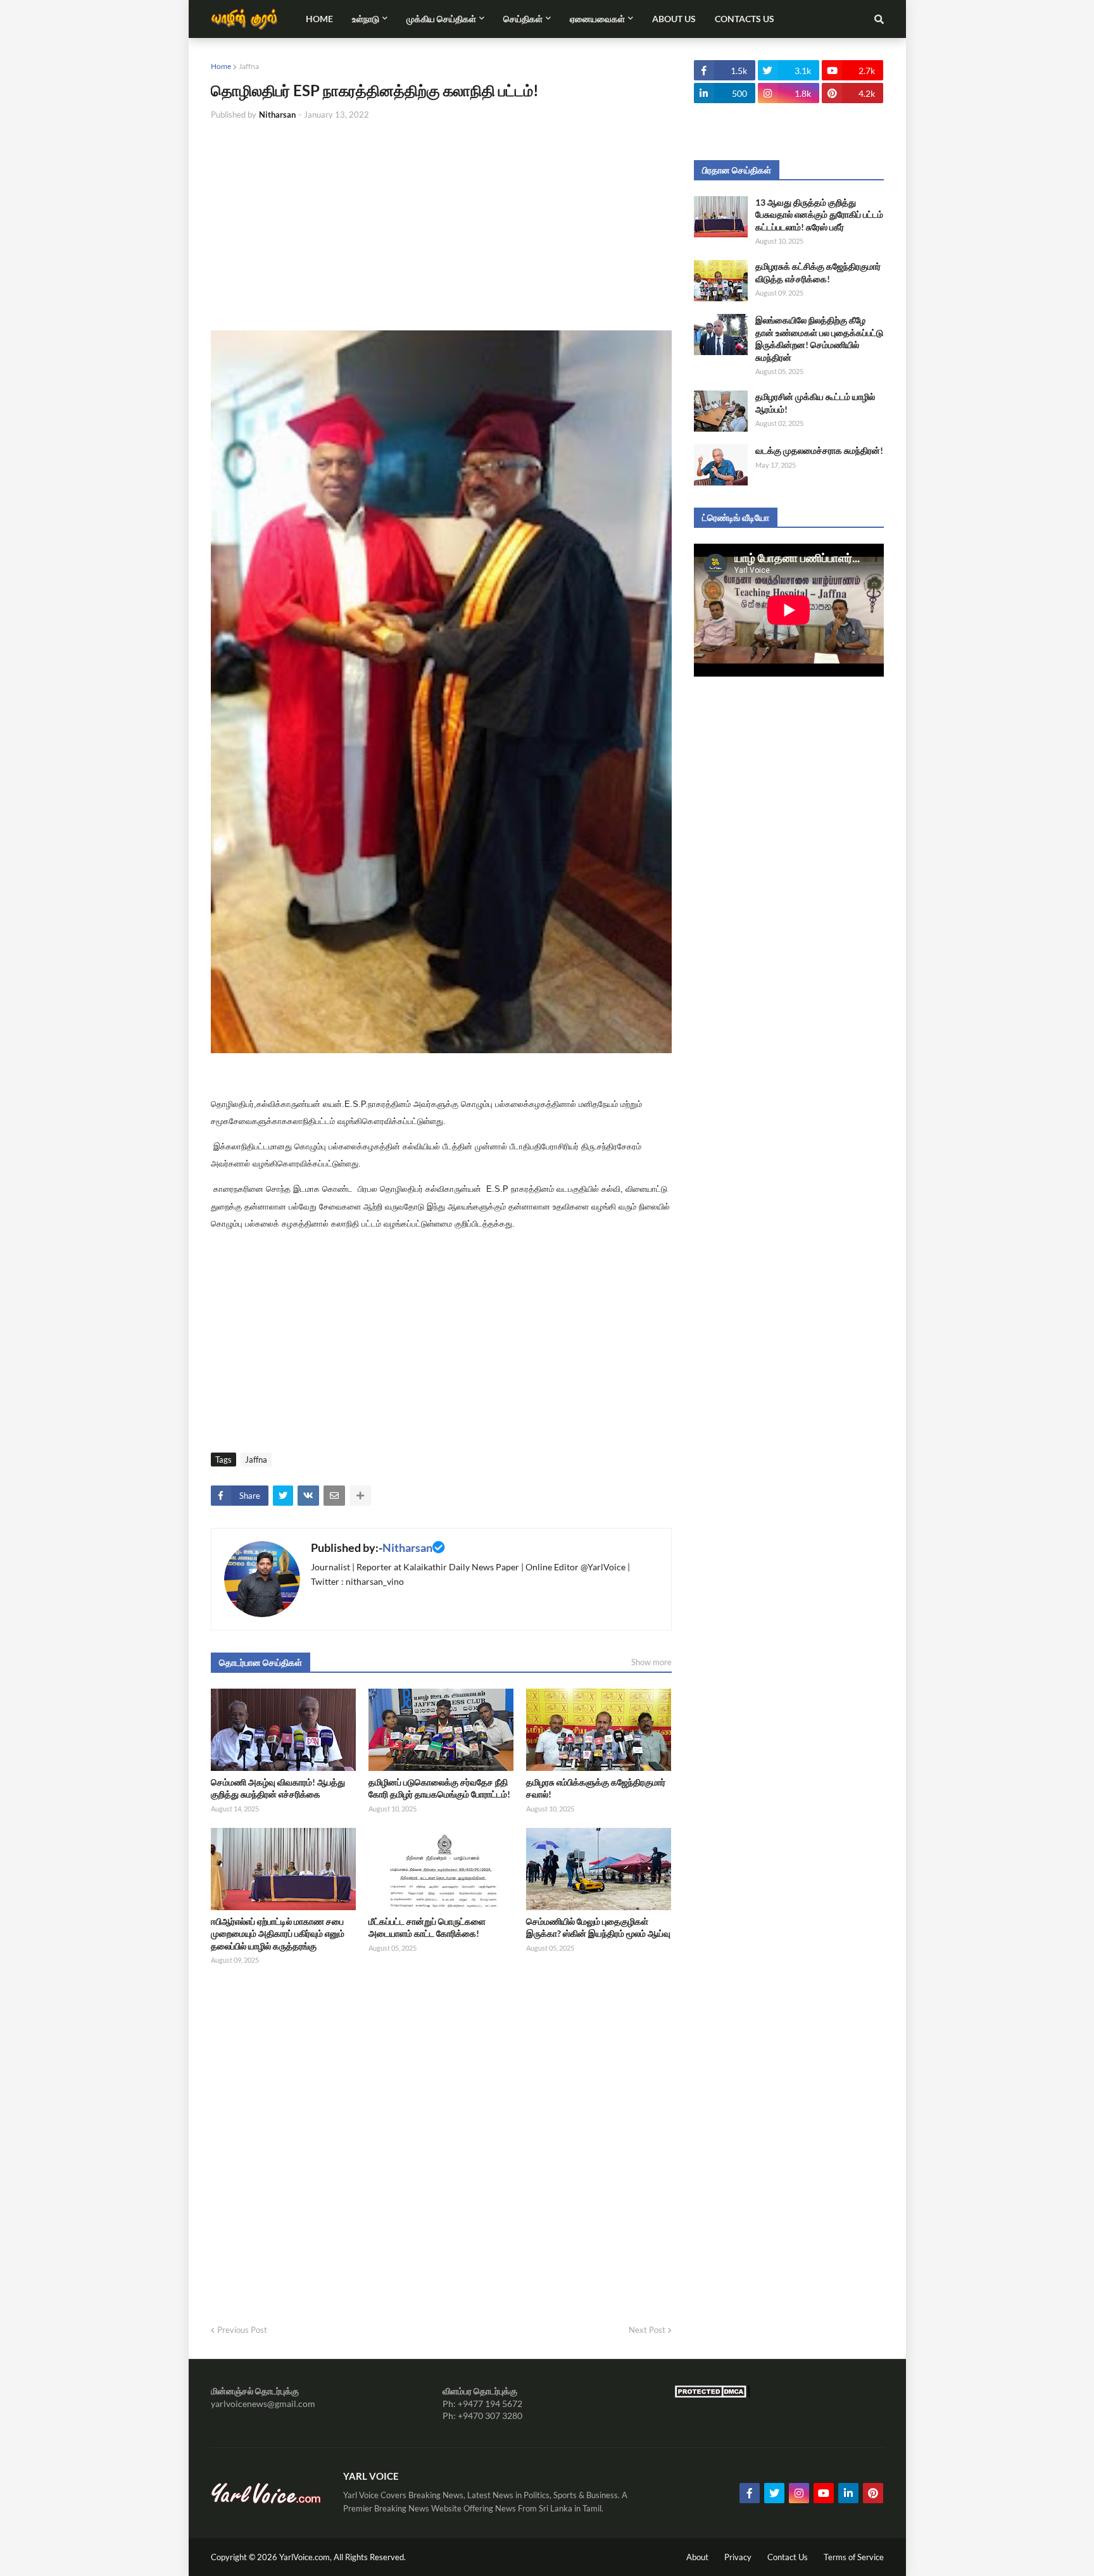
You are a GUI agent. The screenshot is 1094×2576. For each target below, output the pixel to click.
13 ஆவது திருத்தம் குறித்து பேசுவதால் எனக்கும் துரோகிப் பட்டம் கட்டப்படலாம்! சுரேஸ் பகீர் (819, 215)
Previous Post (242, 2330)
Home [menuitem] (319, 19)
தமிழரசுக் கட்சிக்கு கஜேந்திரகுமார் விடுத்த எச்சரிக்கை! (818, 272)
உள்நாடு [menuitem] (366, 19)
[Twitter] (283, 1496)
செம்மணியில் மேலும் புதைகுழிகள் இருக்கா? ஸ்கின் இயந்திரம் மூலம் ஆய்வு (598, 1928)
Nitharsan (407, 1547)
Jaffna (249, 66)
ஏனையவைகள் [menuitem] (597, 19)
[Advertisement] (441, 226)
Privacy (738, 2557)
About (697, 2557)
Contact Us (788, 2557)
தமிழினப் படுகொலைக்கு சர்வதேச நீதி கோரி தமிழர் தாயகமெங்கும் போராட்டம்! (439, 1788)
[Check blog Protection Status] (712, 2395)
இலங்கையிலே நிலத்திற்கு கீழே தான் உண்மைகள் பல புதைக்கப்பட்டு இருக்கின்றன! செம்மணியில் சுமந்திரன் (819, 339)
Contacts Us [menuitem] (745, 19)
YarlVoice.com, (306, 2557)
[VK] (308, 1496)
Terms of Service (854, 2557)
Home (221, 66)
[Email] (334, 1496)
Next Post (647, 2330)
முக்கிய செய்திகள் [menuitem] (441, 19)
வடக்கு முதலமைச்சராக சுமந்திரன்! (819, 450)
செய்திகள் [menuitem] (523, 19)
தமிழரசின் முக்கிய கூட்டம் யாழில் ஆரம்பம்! (815, 403)
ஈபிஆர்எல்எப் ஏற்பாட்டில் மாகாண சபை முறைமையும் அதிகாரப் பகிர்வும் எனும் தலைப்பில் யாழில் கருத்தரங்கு (278, 1934)
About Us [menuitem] (674, 19)
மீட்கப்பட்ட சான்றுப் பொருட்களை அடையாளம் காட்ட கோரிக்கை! (427, 1928)
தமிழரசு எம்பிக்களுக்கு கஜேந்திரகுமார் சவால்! (596, 1788)
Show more (651, 1662)
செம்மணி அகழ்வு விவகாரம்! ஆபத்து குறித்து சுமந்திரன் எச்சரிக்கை (278, 1788)
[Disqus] (441, 2141)
